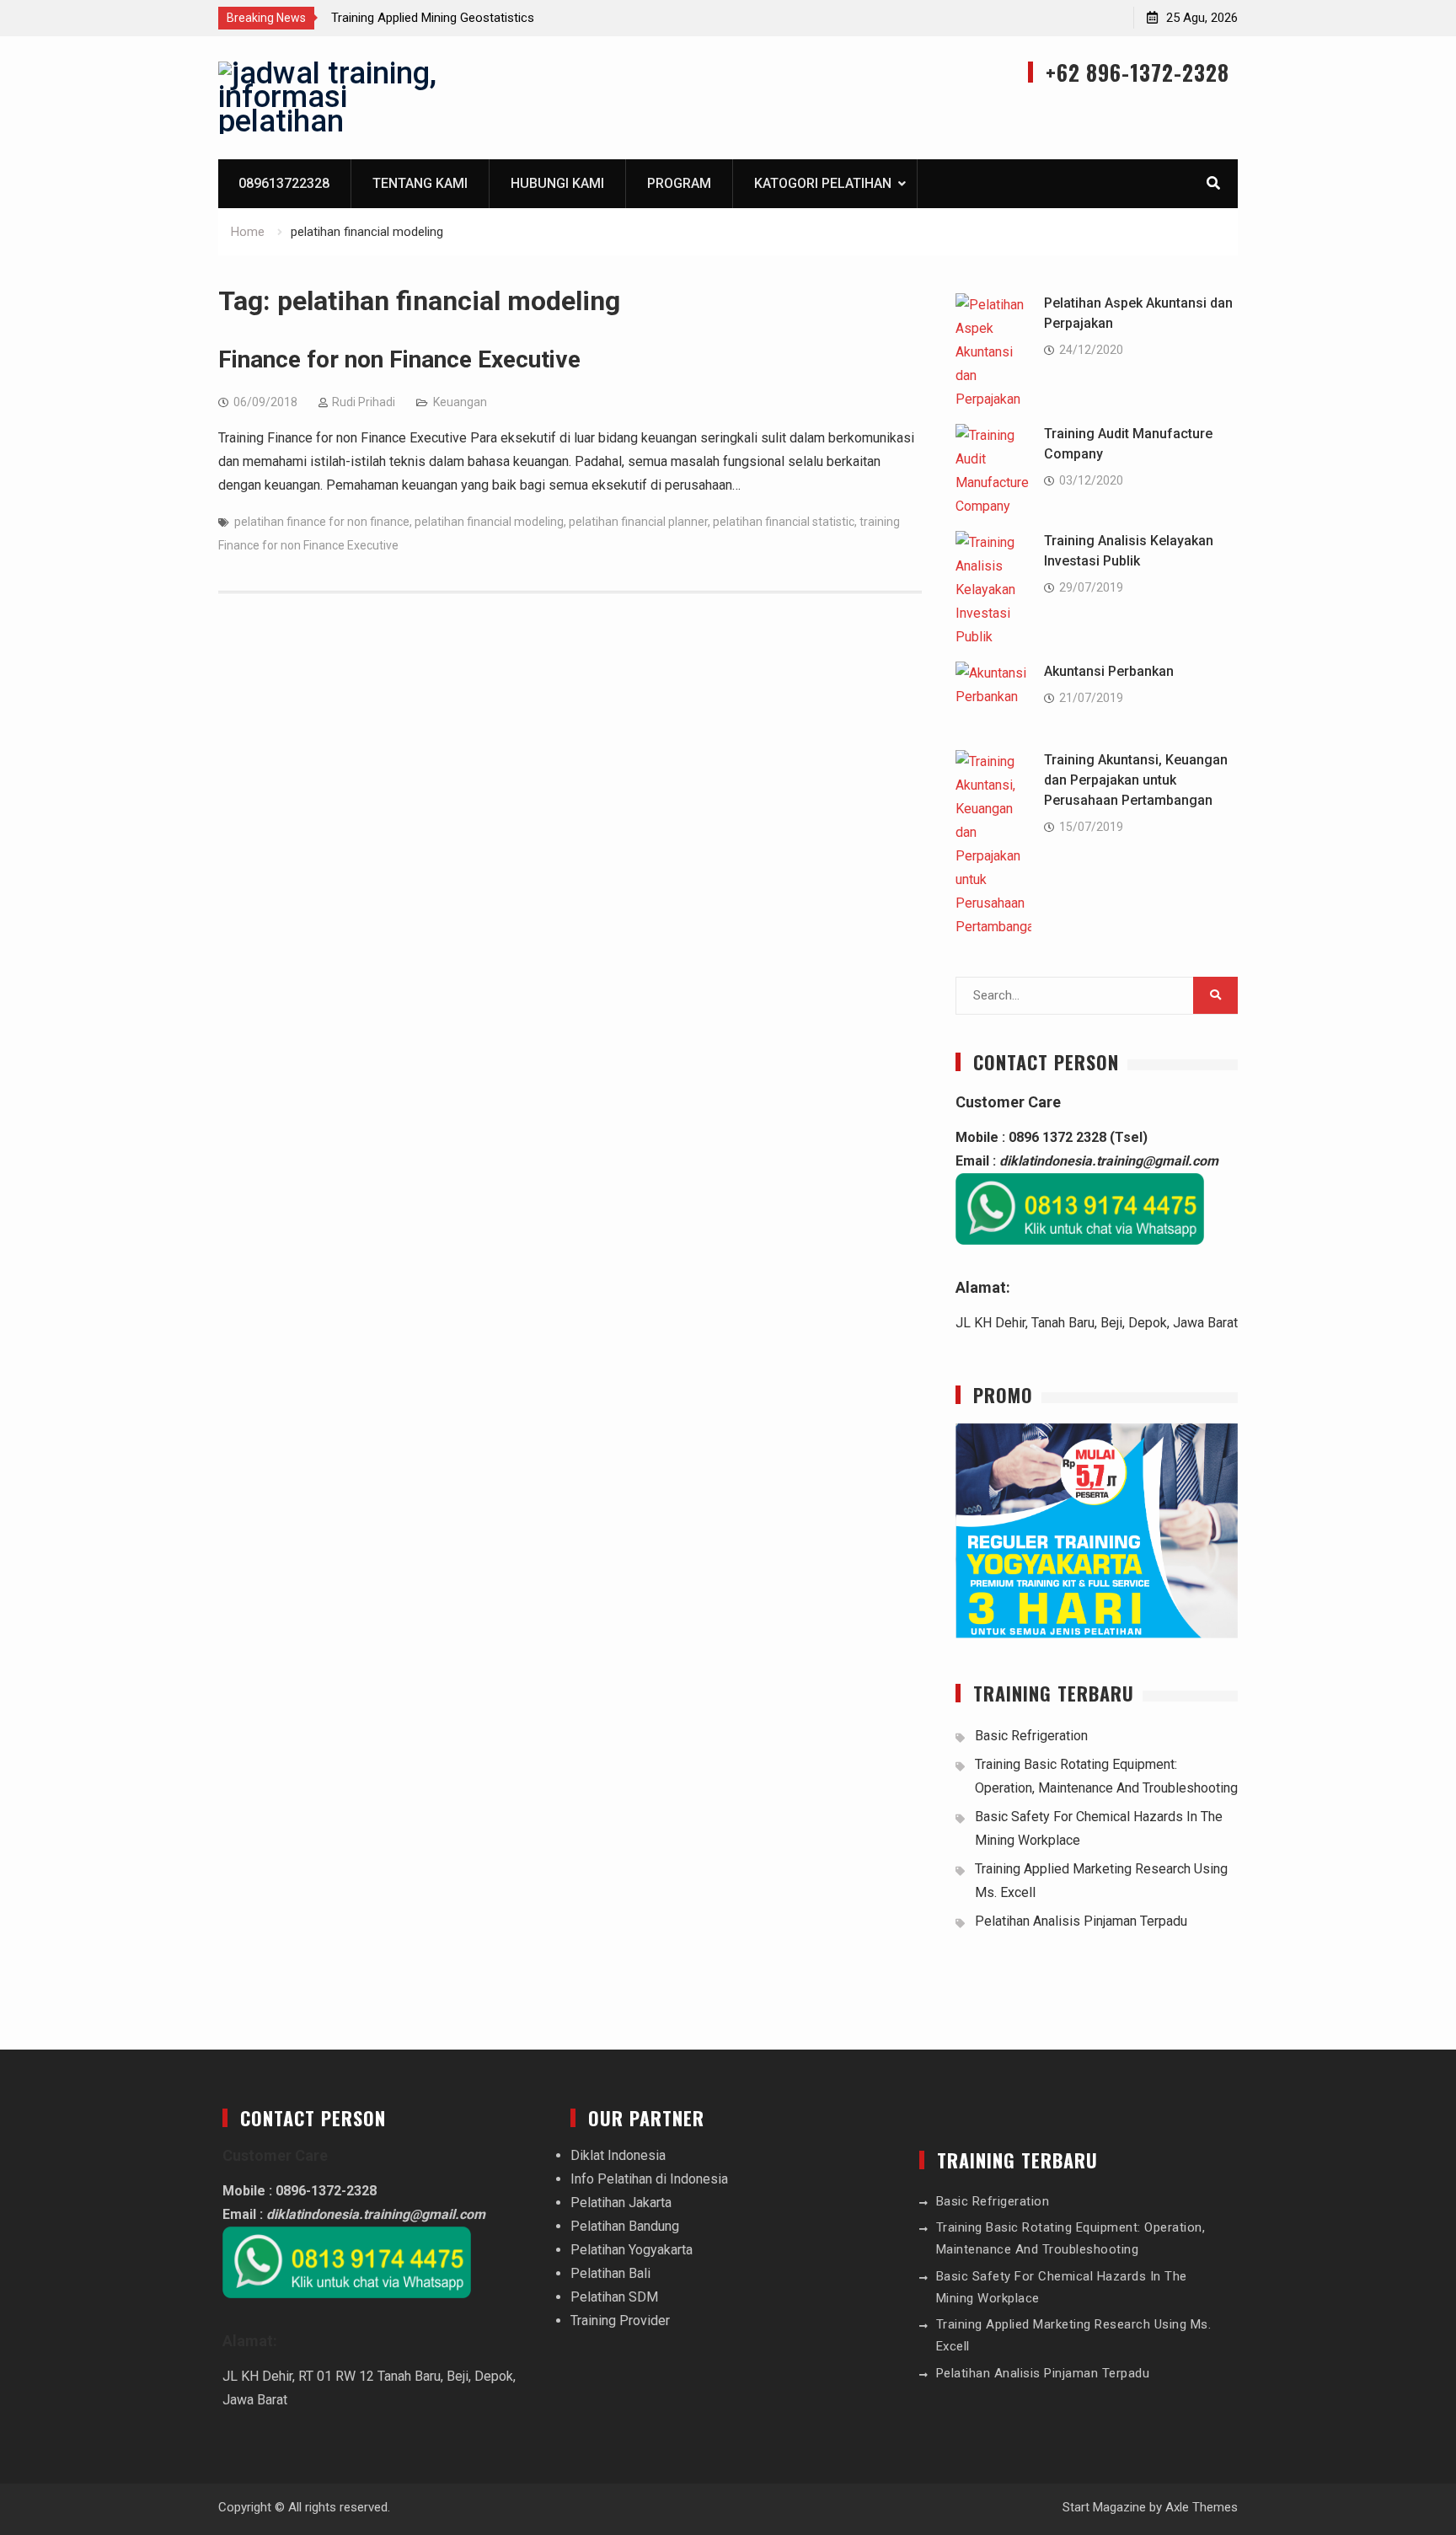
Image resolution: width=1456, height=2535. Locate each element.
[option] (483, 18)
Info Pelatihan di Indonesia (649, 2179)
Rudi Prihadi (364, 402)
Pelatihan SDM (614, 2297)
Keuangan (460, 402)
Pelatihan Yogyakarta (632, 2250)
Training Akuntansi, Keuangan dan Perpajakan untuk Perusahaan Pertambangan (1136, 780)
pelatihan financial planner (638, 522)
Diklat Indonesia (618, 2155)
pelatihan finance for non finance (322, 522)
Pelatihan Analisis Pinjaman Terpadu (1081, 1921)
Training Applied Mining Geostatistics (433, 18)
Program (679, 183)
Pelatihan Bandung (625, 2226)
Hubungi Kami (557, 183)
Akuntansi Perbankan (1109, 671)
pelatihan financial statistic (784, 522)
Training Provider (620, 2321)
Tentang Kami (420, 183)
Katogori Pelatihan (823, 183)
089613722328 (284, 183)
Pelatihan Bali (610, 2273)
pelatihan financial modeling (489, 522)
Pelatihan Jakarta (621, 2203)
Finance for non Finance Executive (399, 359)
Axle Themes (1202, 2507)
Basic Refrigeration (1031, 1736)
